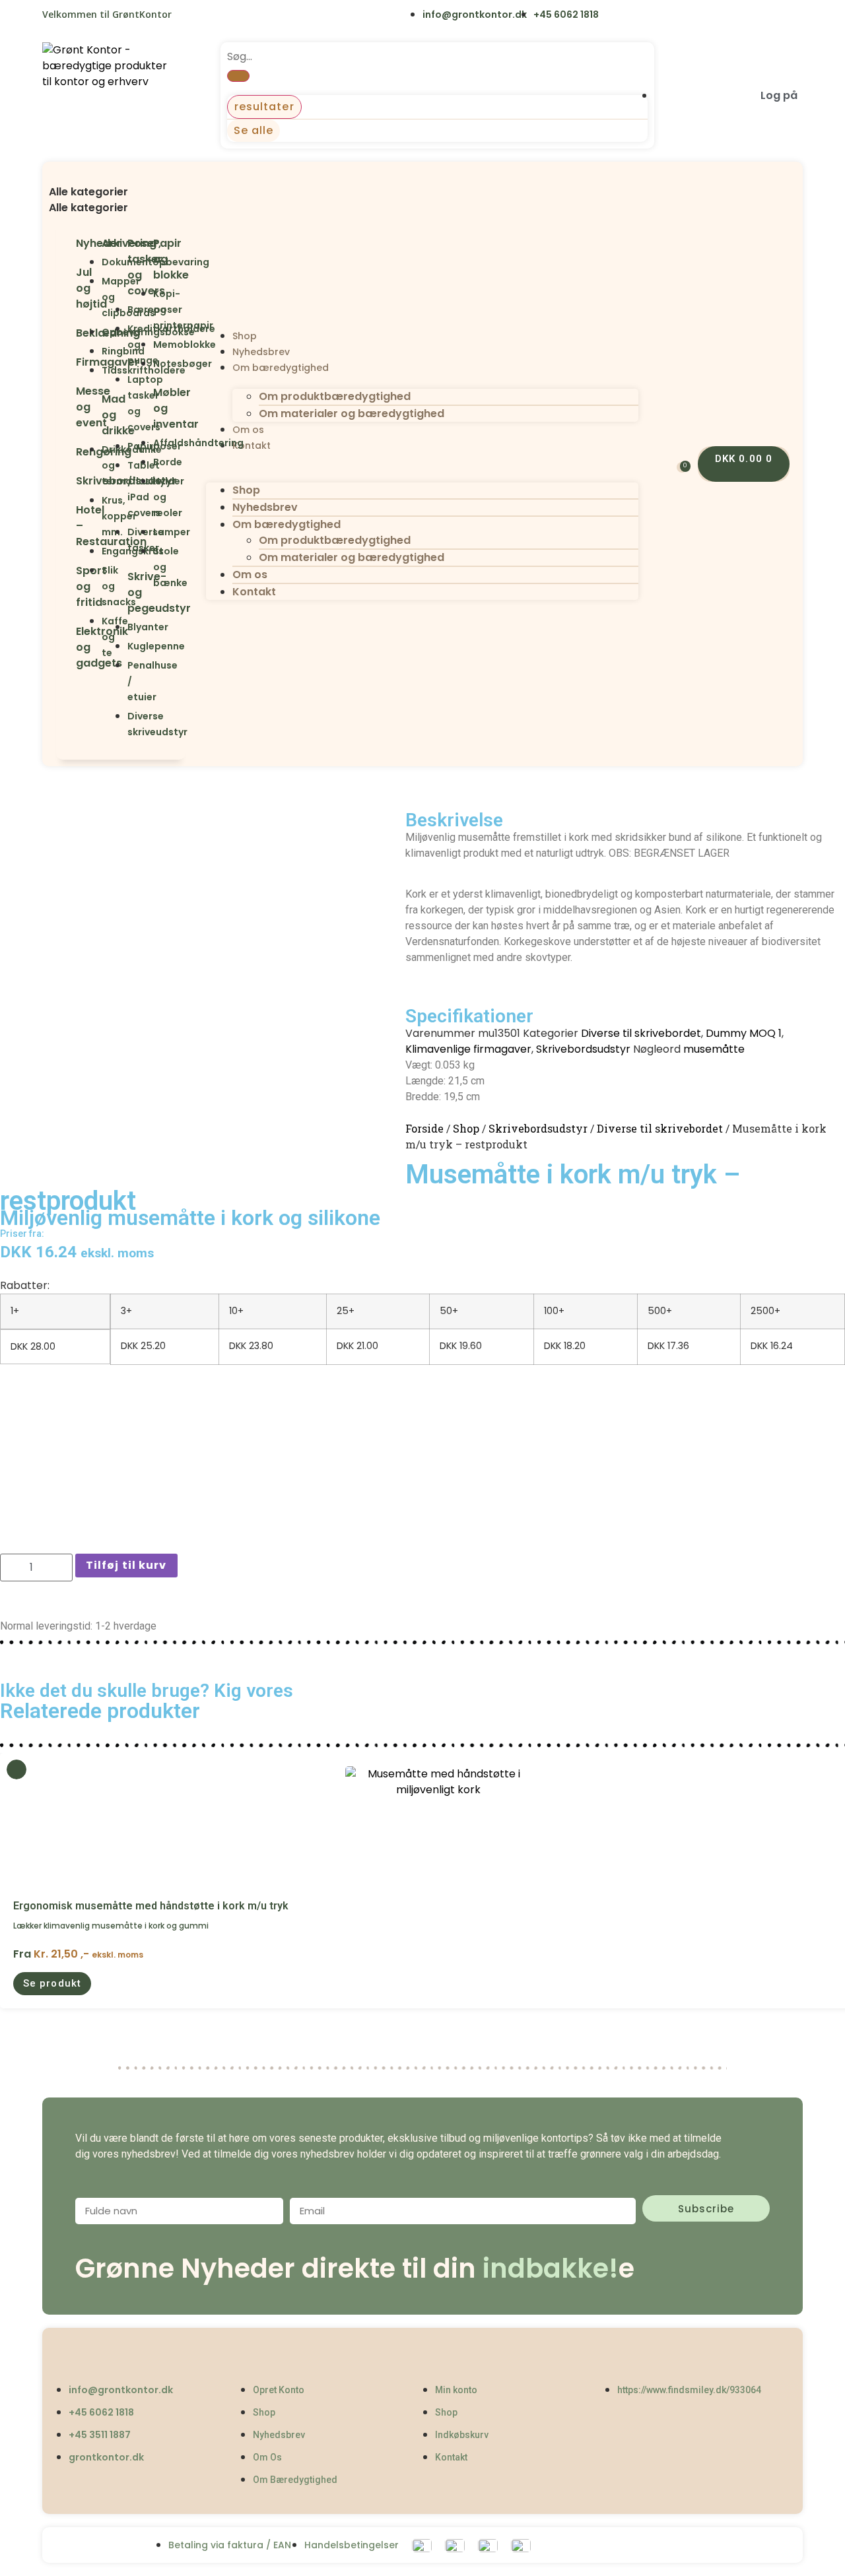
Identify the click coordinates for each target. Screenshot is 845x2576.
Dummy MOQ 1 (744, 1033)
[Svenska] (218, 16)
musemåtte (714, 1049)
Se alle (254, 130)
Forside (424, 1128)
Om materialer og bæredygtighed (352, 413)
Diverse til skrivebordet (641, 1033)
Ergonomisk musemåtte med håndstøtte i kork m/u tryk (151, 1906)
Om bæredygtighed (281, 368)
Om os (248, 430)
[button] (121, 176)
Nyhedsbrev (261, 352)
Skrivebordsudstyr (583, 1049)
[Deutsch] (272, 16)
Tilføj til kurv (126, 1565)
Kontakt (252, 446)
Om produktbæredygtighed (335, 396)
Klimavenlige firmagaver (468, 1049)
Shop (245, 336)
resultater (264, 107)
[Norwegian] (245, 16)
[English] (190, 16)
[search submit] (238, 76)
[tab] (121, 192)
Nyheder (99, 243)
